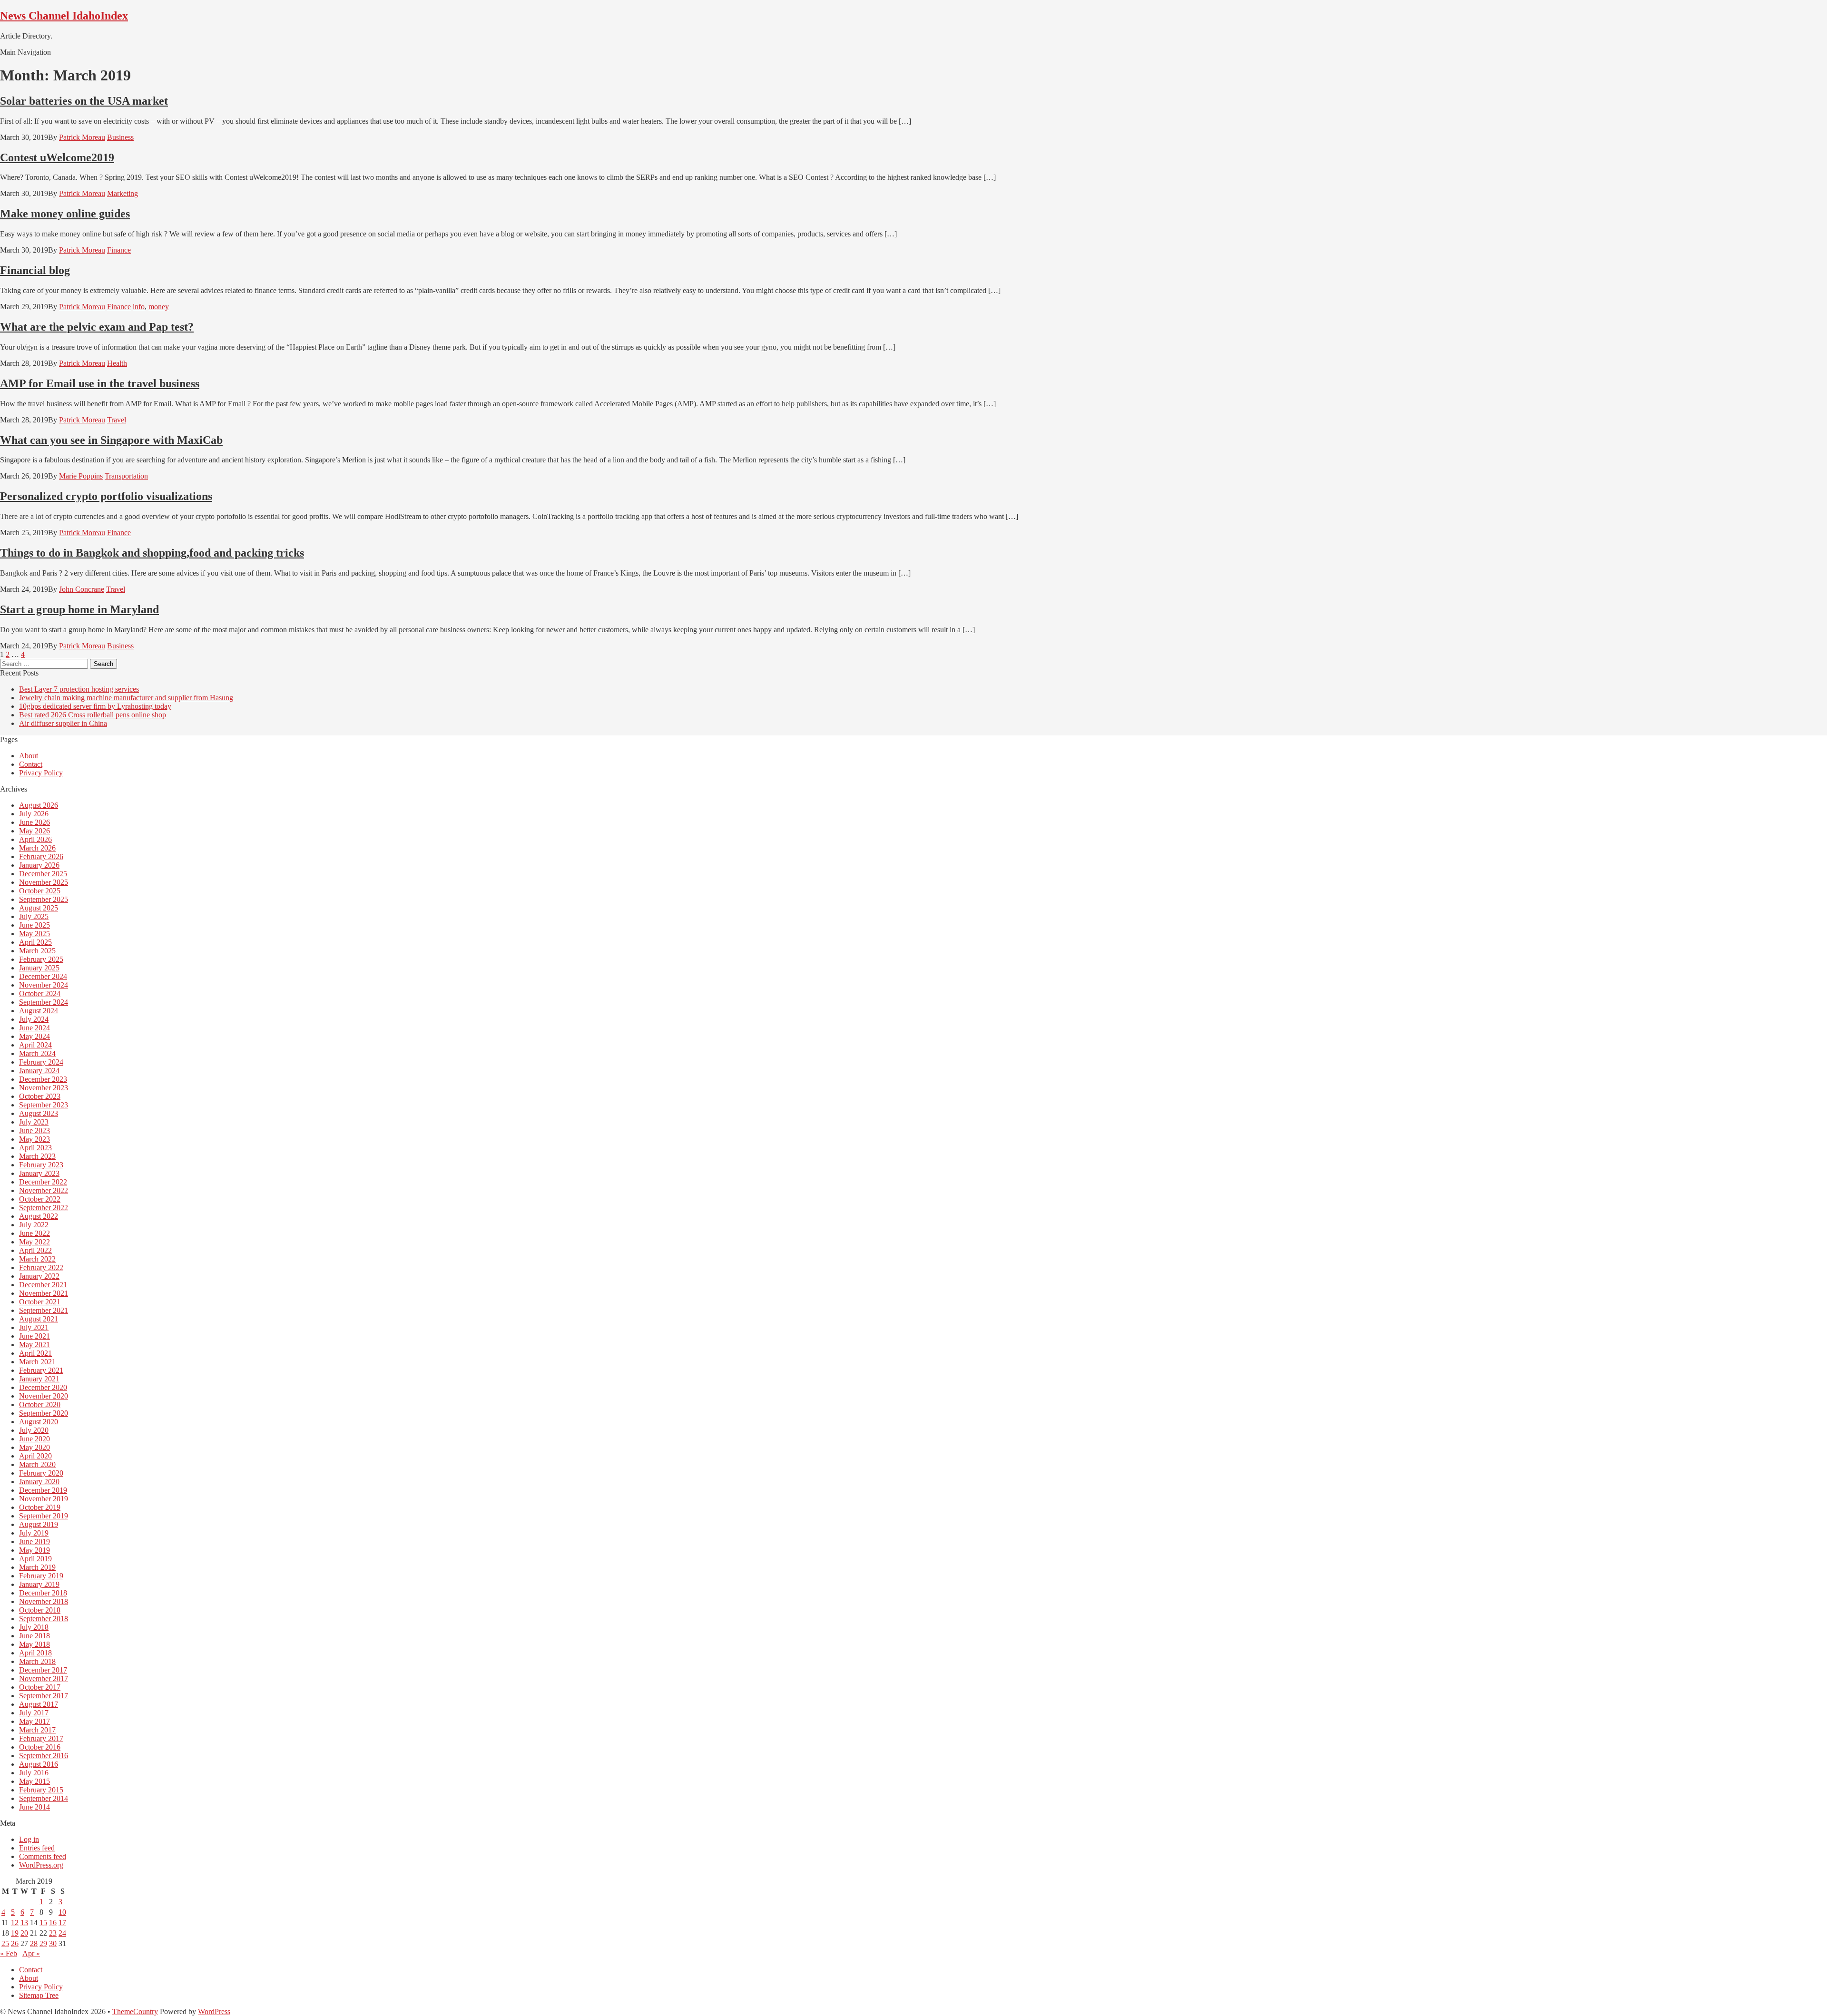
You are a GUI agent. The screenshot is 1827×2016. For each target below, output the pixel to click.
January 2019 (39, 1584)
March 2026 (37, 848)
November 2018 (44, 1601)
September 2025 (44, 899)
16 (53, 1923)
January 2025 (39, 968)
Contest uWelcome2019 (57, 157)
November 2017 (44, 1678)
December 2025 (43, 874)
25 (5, 1943)
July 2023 (34, 1122)
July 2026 (34, 814)
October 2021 (40, 1302)
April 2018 (35, 1653)
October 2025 (40, 891)
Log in (29, 1839)
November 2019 (44, 1499)
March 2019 (37, 1567)
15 (43, 1923)
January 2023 (39, 1173)
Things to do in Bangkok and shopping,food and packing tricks (152, 553)
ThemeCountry (135, 2011)
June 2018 (34, 1636)
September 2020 (44, 1413)
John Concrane (82, 589)
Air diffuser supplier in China (63, 723)
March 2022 (37, 1259)
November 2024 (44, 985)
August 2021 (39, 1319)
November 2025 (44, 882)
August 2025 (39, 908)
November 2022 (44, 1190)
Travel (117, 420)
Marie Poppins (81, 476)
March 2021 (37, 1362)
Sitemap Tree (39, 1995)
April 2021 (35, 1353)
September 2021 (44, 1310)
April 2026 (35, 839)
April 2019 (35, 1559)
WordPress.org (41, 1865)
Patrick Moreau (82, 137)
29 (43, 1943)
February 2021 (41, 1370)
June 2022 (34, 1233)
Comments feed (43, 1856)
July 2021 (34, 1327)
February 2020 (41, 1473)
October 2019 (40, 1507)
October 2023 (40, 1096)
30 (53, 1943)
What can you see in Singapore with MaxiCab (111, 440)
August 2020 (39, 1422)
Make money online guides (65, 214)
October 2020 (40, 1404)
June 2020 (34, 1439)
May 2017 (34, 1721)
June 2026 (34, 822)
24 (62, 1933)
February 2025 (41, 959)
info (139, 307)
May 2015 (34, 1781)
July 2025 (34, 916)
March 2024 (37, 1053)
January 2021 (39, 1379)
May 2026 (34, 831)
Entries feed (37, 1848)
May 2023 (34, 1139)
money (159, 307)
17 (62, 1923)
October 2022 (40, 1199)
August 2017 (39, 1704)
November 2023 (44, 1088)
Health (117, 363)
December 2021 (43, 1285)
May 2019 (34, 1550)
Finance (119, 250)
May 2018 (34, 1644)
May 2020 (34, 1447)
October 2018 (40, 1610)
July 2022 (34, 1225)
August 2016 (39, 1764)
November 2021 (44, 1293)
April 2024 (35, 1045)
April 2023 (35, 1148)
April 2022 (35, 1250)
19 (15, 1933)
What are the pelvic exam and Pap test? (97, 327)
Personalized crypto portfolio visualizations (106, 496)
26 (15, 1943)
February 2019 (41, 1576)
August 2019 (39, 1524)
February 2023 (41, 1165)
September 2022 (44, 1208)
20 (24, 1933)
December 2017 (43, 1670)
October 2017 (40, 1687)
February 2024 (41, 1062)
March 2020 (37, 1464)
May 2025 (34, 934)
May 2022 (34, 1242)
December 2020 (43, 1387)
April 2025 (35, 942)
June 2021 (34, 1336)
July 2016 (34, 1773)
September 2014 (44, 1798)
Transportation (126, 476)
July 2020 (34, 1430)
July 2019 (34, 1533)
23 (53, 1933)
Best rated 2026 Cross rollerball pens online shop (93, 715)
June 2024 (34, 1028)
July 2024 (34, 1019)
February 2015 (41, 1790)
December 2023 (43, 1079)
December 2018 (43, 1593)
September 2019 (44, 1516)
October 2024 (40, 993)
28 (34, 1943)
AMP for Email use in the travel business (100, 383)
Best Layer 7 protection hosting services (79, 689)
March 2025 (37, 951)
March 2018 (37, 1661)
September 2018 (44, 1619)
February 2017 (41, 1738)
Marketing (123, 193)
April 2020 (35, 1456)
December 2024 (43, 976)
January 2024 (39, 1071)
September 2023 (44, 1105)
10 (62, 1912)
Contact (31, 764)
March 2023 (37, 1156)
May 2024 (34, 1036)
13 (24, 1923)
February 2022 (41, 1267)
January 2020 (39, 1482)
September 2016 (44, 1756)
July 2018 (34, 1627)
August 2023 (39, 1113)
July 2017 (34, 1713)
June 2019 (34, 1541)
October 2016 (40, 1747)
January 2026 (39, 865)
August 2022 (39, 1216)
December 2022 (43, 1182)
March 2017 (37, 1730)
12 (15, 1923)
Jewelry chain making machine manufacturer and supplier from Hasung (126, 698)
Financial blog (35, 270)
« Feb (9, 1953)
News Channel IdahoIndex (64, 16)
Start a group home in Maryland (79, 609)
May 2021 (34, 1345)
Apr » (31, 1953)
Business (120, 137)
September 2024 (44, 1002)
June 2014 (34, 1807)
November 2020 (44, 1396)
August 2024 (39, 1011)
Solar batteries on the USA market (84, 101)
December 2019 (43, 1490)
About (29, 756)
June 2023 (34, 1130)
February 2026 (41, 856)
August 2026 (39, 805)
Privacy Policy (41, 773)
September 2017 (44, 1696)
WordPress (214, 2011)
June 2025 (34, 925)
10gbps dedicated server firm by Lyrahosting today (95, 706)
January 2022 (39, 1276)
